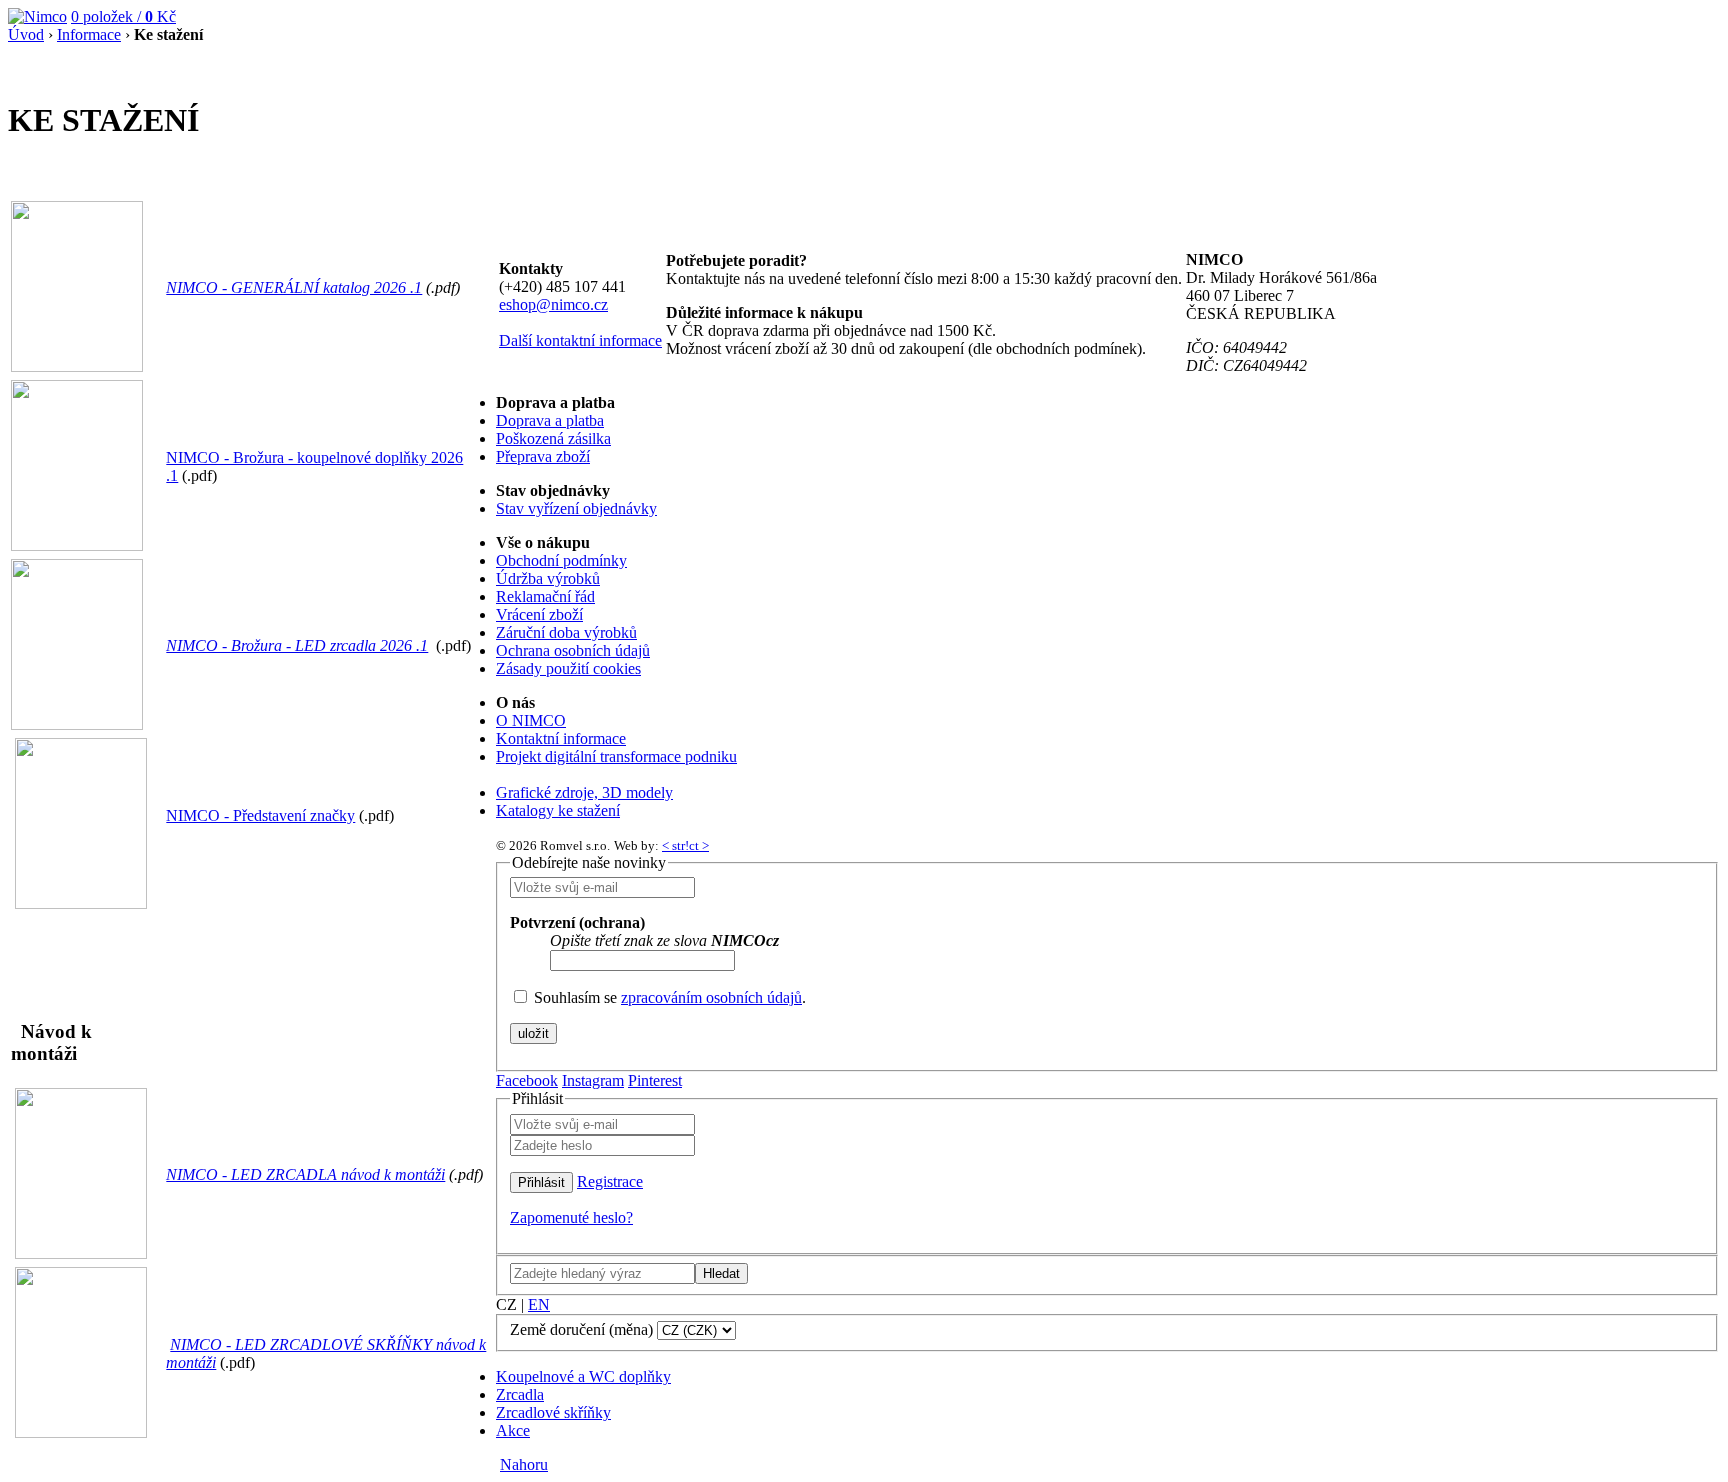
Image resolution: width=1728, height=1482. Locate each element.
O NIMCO (531, 720)
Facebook (527, 1080)
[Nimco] (37, 16)
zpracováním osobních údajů (711, 997)
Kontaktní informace (561, 738)
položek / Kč (123, 16)
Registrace (610, 1181)
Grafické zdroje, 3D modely (584, 792)
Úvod (26, 34)
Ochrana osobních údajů (573, 650)
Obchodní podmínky (561, 560)
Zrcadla (520, 1394)
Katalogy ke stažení (558, 810)
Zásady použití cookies (568, 668)
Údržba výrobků (548, 578)
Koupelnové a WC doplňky (583, 1376)
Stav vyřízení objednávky (576, 508)
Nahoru (524, 1464)
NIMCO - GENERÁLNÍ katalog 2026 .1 (294, 287)
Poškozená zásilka (553, 438)
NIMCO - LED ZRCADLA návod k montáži (305, 1174)
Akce (513, 1430)
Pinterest (655, 1080)
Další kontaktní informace (580, 340)
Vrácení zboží (539, 614)
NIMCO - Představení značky (260, 815)
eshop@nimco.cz (553, 304)
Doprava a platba (550, 420)
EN (539, 1304)
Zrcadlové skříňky (553, 1412)
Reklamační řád (545, 596)
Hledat (721, 1273)
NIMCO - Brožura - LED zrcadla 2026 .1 (297, 645)
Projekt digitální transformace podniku (616, 756)
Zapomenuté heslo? (571, 1217)
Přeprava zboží (543, 456)
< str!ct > (685, 845)
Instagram (593, 1080)
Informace (89, 34)
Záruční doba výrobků (566, 632)
